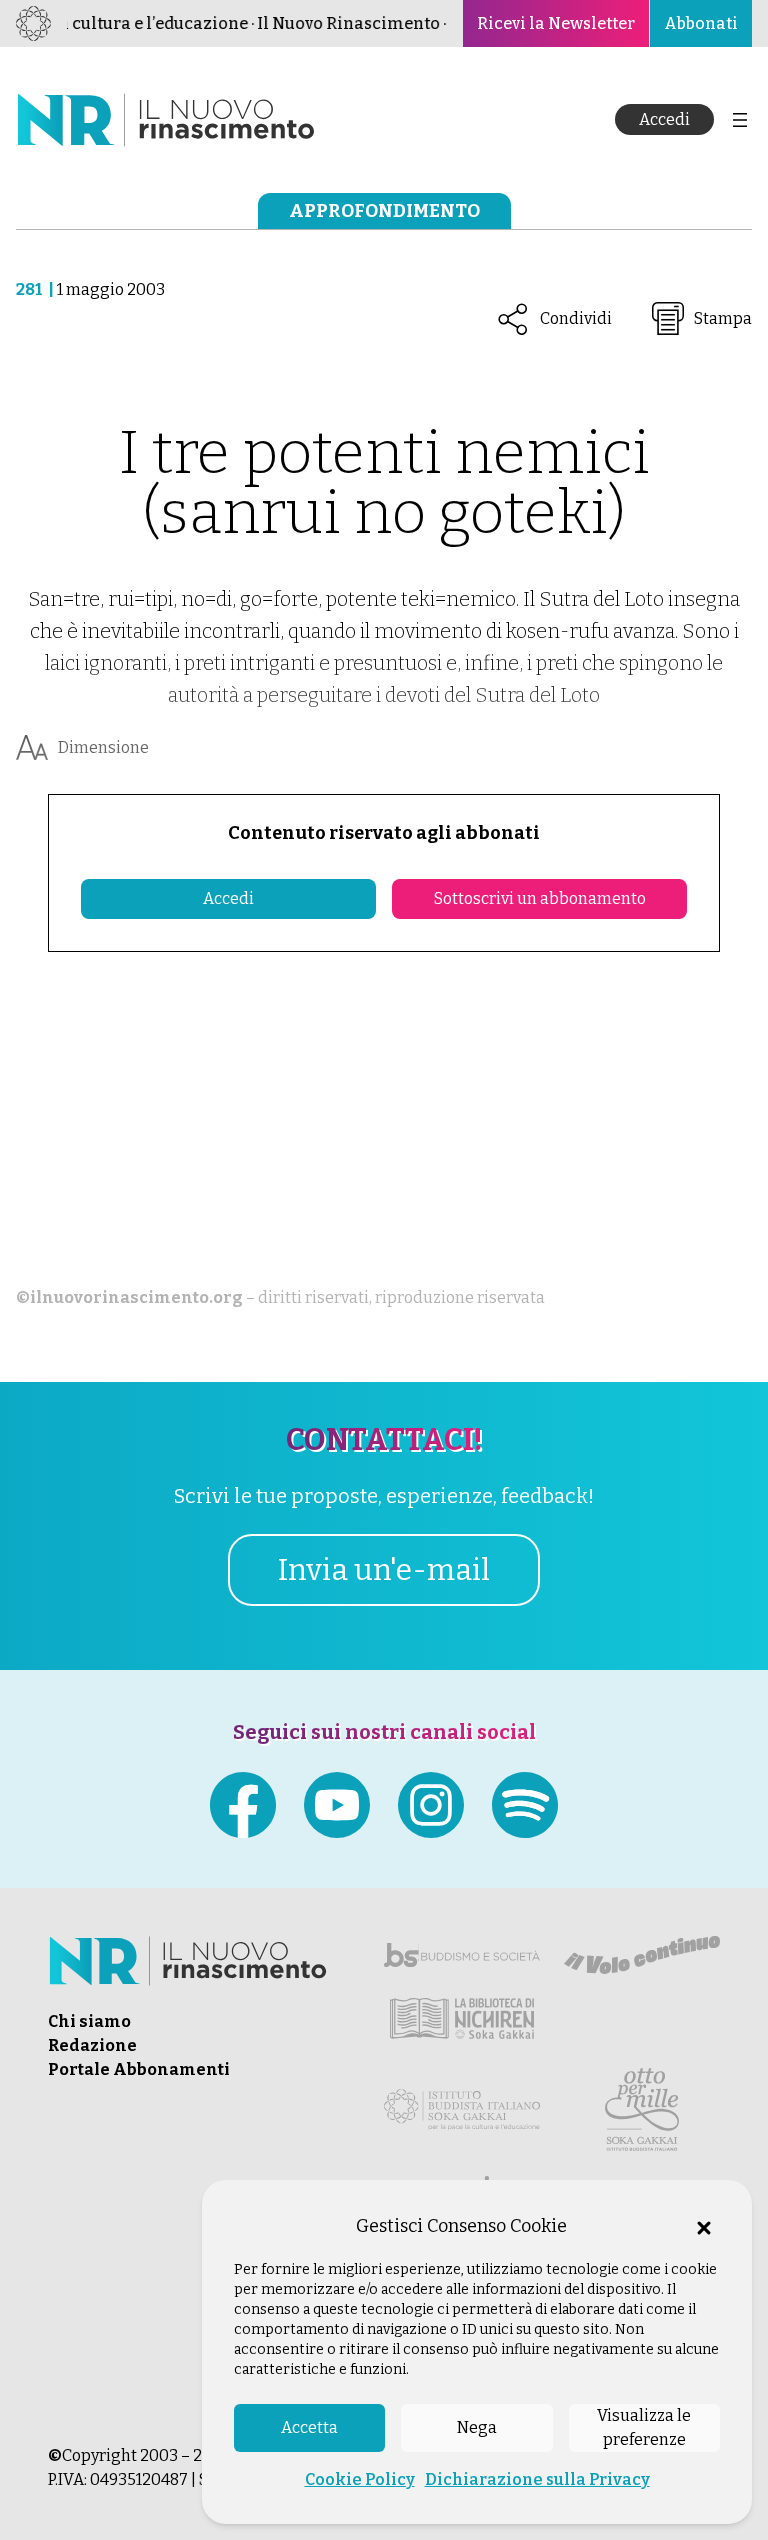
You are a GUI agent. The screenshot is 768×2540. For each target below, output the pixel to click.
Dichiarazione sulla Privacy (537, 2479)
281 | (36, 289)
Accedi (664, 119)
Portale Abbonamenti (139, 2069)
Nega (477, 2427)
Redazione (92, 2045)
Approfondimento (384, 211)
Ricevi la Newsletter (556, 23)
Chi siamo (89, 2021)
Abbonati (701, 23)
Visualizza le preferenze (644, 2427)
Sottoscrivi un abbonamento (540, 898)
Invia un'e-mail (384, 1570)
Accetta (309, 2427)
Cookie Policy (360, 2479)
